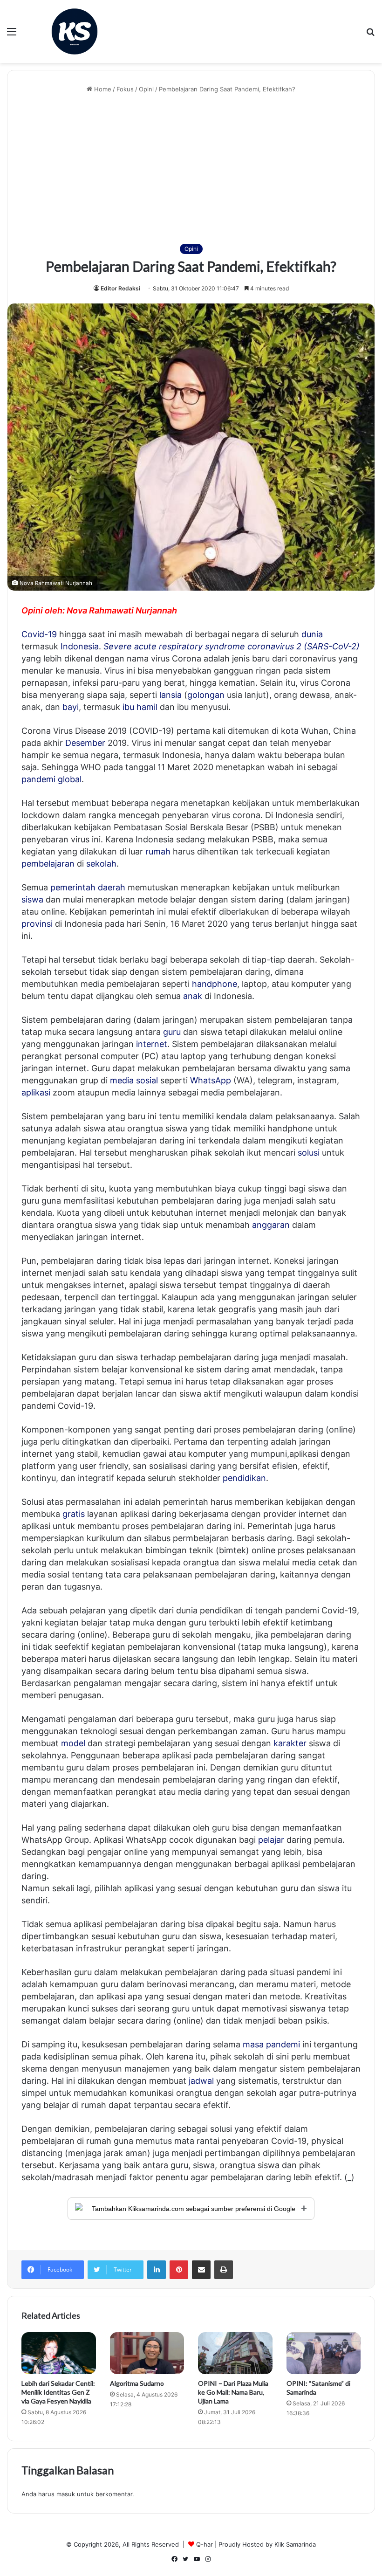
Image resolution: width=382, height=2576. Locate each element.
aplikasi (36, 1092)
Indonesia (80, 646)
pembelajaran (48, 864)
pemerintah (73, 887)
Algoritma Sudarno (137, 2383)
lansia (171, 695)
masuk (66, 2494)
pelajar (271, 1840)
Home (102, 89)
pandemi (38, 779)
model (73, 1743)
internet (152, 1044)
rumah (158, 851)
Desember (85, 743)
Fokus (125, 89)
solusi (309, 1153)
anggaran (271, 1225)
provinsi (37, 924)
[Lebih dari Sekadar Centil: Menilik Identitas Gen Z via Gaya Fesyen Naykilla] (59, 2353)
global (70, 779)
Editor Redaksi (120, 288)
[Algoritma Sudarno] (147, 2353)
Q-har (205, 2544)
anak (193, 996)
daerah (112, 887)
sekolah (101, 864)
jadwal (201, 2081)
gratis (74, 1514)
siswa (32, 899)
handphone (215, 984)
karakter (290, 1743)
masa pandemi (271, 2044)
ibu (128, 707)
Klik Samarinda (295, 2544)
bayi (71, 707)
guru (172, 1032)
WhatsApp (211, 1080)
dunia (312, 634)
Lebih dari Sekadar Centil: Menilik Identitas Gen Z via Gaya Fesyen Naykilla (58, 2392)
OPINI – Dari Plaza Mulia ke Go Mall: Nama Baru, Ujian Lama (233, 2392)
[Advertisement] (191, 169)
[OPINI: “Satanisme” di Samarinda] (324, 2353)
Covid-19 (39, 634)
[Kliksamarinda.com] (75, 31)
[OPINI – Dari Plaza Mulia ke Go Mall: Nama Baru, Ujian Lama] (235, 2353)
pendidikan (244, 1478)
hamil (147, 707)
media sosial (134, 1080)
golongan (206, 695)
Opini (146, 89)
